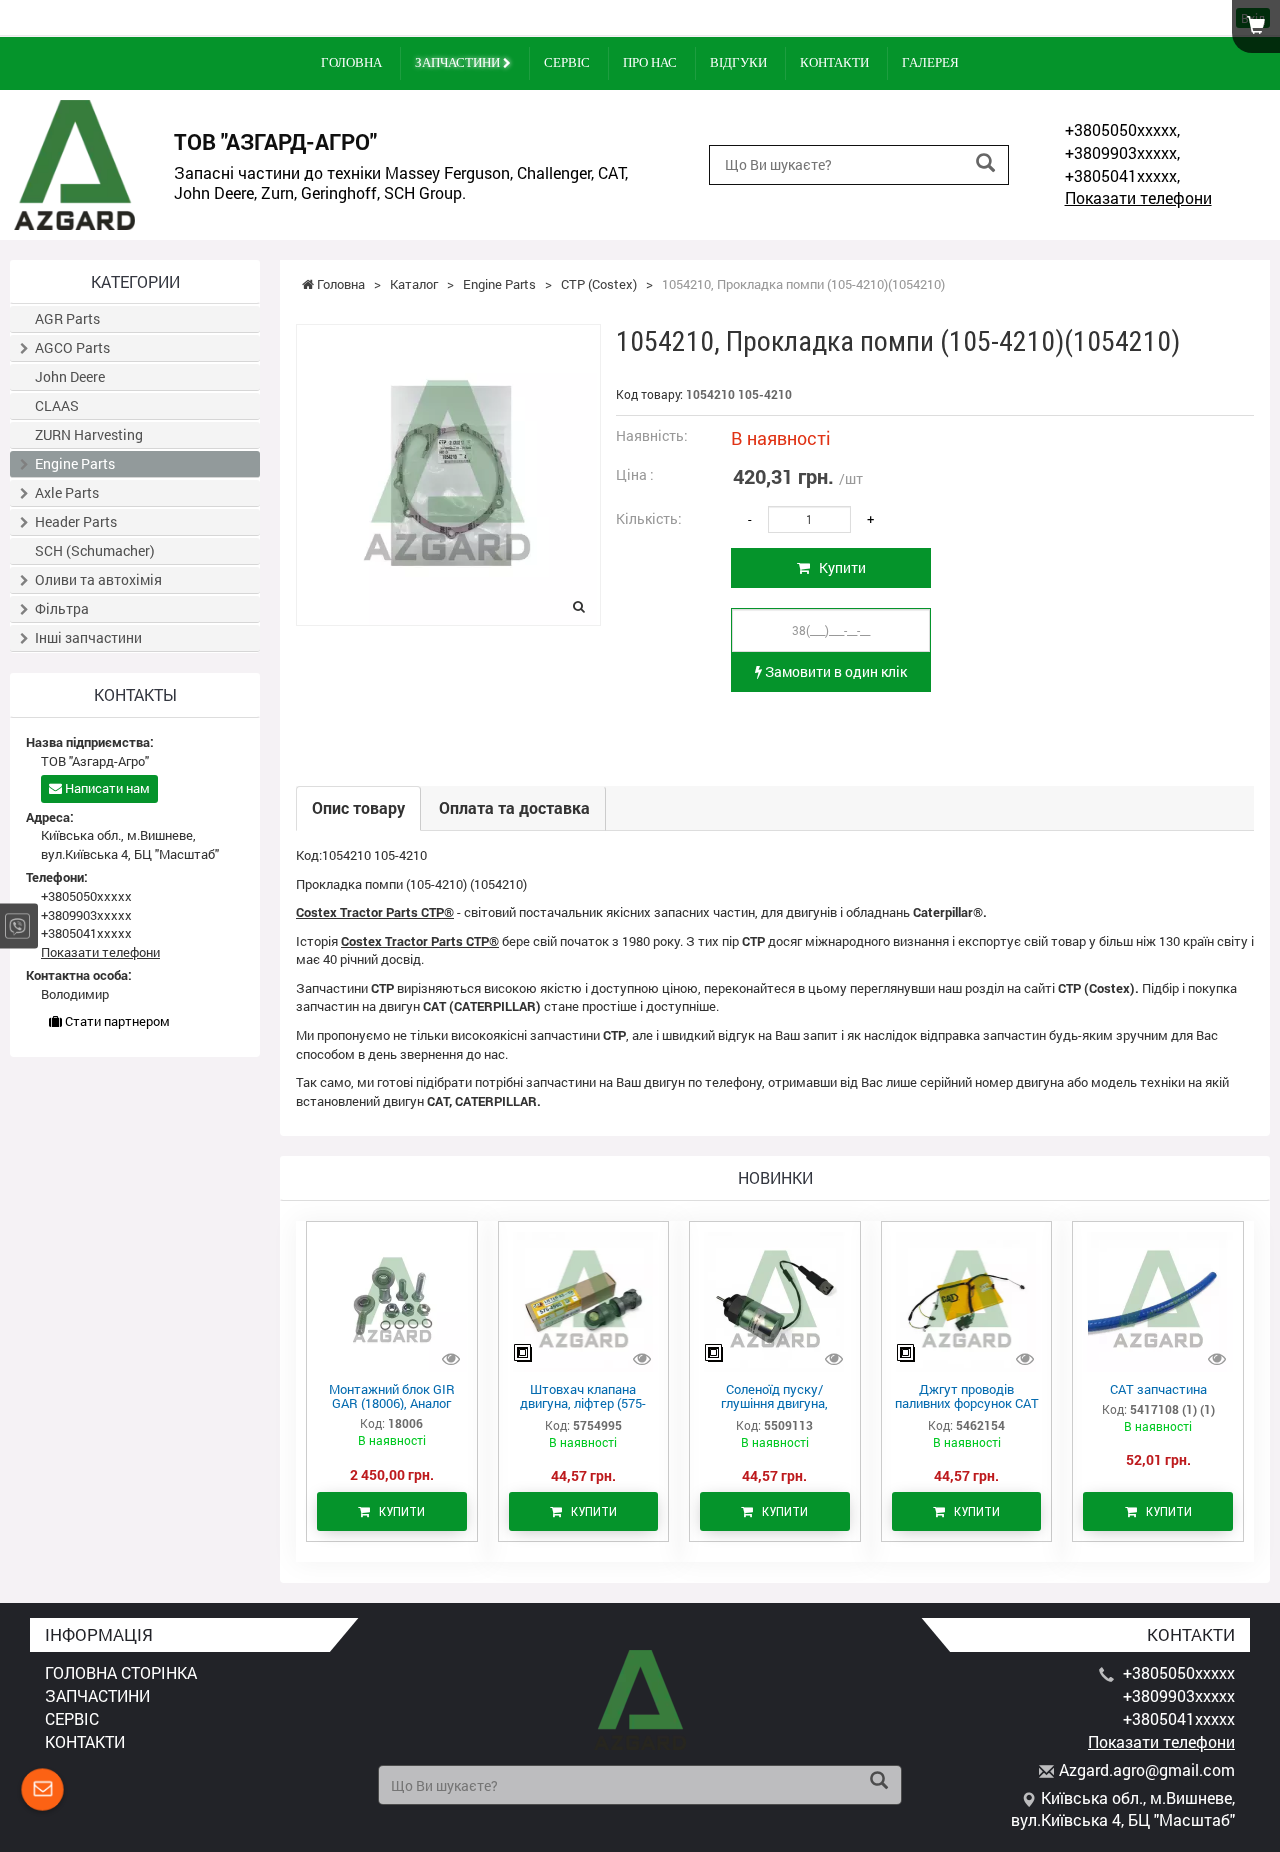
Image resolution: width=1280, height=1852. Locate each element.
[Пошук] (985, 163)
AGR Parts (67, 318)
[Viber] (17, 926)
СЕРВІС (567, 62)
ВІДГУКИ (738, 62)
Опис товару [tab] (358, 807)
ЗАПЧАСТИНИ (459, 62)
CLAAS (57, 405)
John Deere (70, 376)
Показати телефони (1138, 197)
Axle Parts (67, 492)
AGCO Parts (72, 347)
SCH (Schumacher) (95, 550)
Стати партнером (116, 1021)
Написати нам (106, 788)
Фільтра (62, 608)
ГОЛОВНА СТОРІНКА (121, 1672)
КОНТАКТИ (834, 62)
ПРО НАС (650, 62)
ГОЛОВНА (351, 62)
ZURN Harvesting (89, 434)
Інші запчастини (88, 637)
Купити (838, 567)
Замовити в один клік (834, 671)
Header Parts (76, 521)
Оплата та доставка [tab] (514, 807)
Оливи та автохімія (98, 579)
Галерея (930, 62)
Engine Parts (75, 463)
